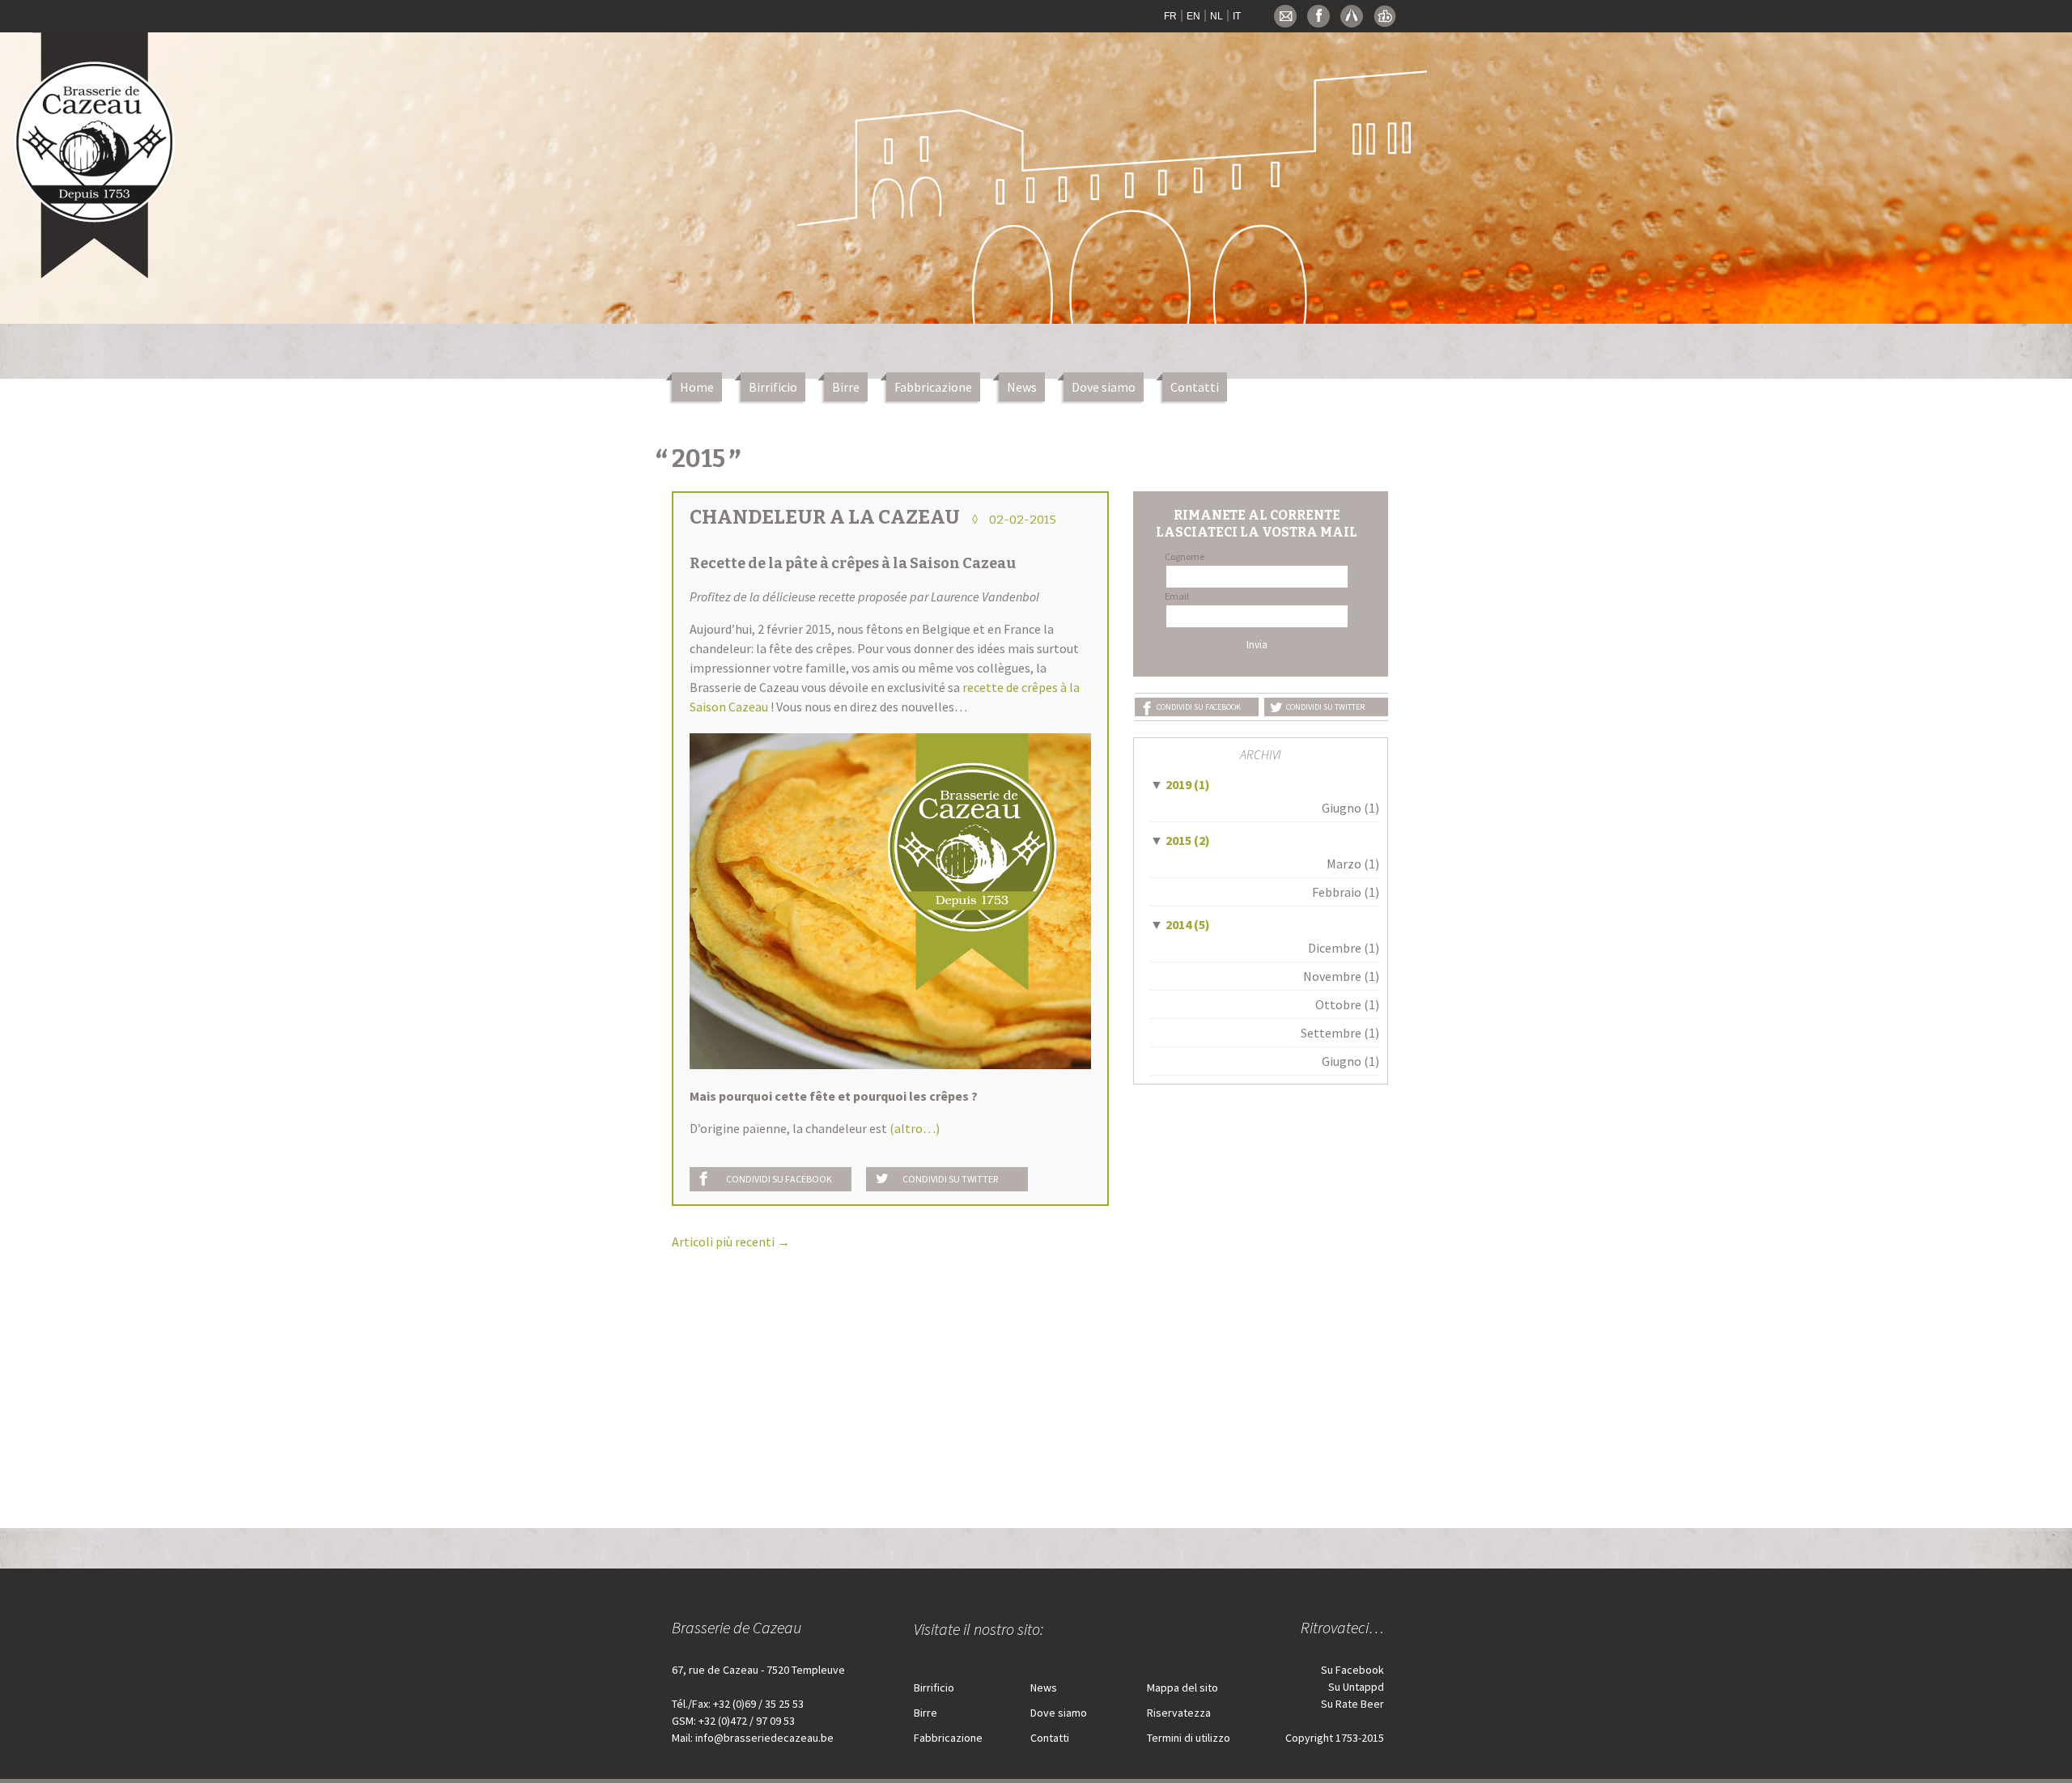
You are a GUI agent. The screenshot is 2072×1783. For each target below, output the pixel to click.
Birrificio (773, 387)
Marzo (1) (1353, 864)
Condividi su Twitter (950, 1179)
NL (1216, 16)
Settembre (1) (1340, 1033)
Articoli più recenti (731, 1242)
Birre (846, 387)
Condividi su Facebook (779, 1179)
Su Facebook (1352, 1670)
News (1022, 387)
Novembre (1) (1341, 976)
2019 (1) (1180, 784)
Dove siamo (1104, 387)
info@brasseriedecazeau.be (764, 1738)
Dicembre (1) (1344, 948)
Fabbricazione (933, 387)
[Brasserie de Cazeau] (96, 148)
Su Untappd (1356, 1687)
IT (1237, 16)
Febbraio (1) (1346, 892)
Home (697, 387)
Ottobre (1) (1347, 1004)
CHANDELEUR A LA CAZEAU (825, 517)
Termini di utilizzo (1189, 1738)
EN (1193, 16)
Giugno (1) (1350, 808)
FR (1170, 16)
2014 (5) (1180, 924)
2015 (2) (1180, 840)
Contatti (1195, 387)
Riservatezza (1179, 1713)
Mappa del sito (1182, 1687)
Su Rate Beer (1352, 1704)
